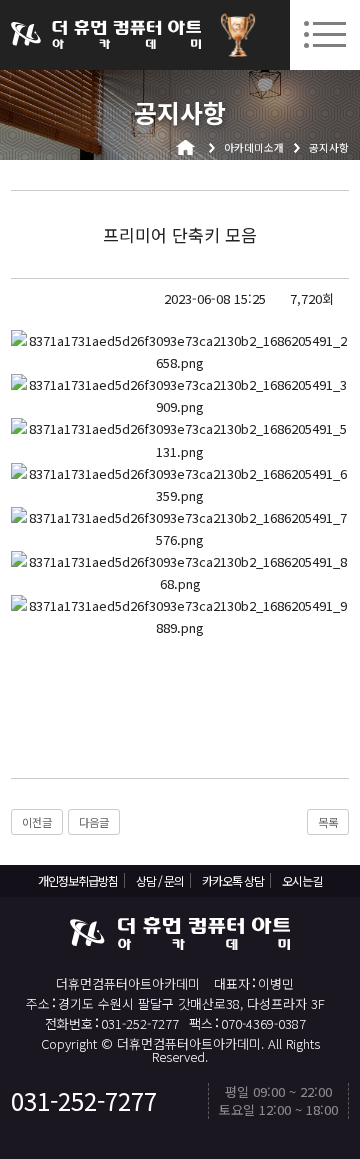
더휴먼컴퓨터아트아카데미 (106, 35)
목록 (328, 822)
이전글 (37, 822)
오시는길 (302, 880)
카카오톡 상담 (233, 880)
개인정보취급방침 (78, 880)
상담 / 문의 (160, 880)
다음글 (94, 822)
